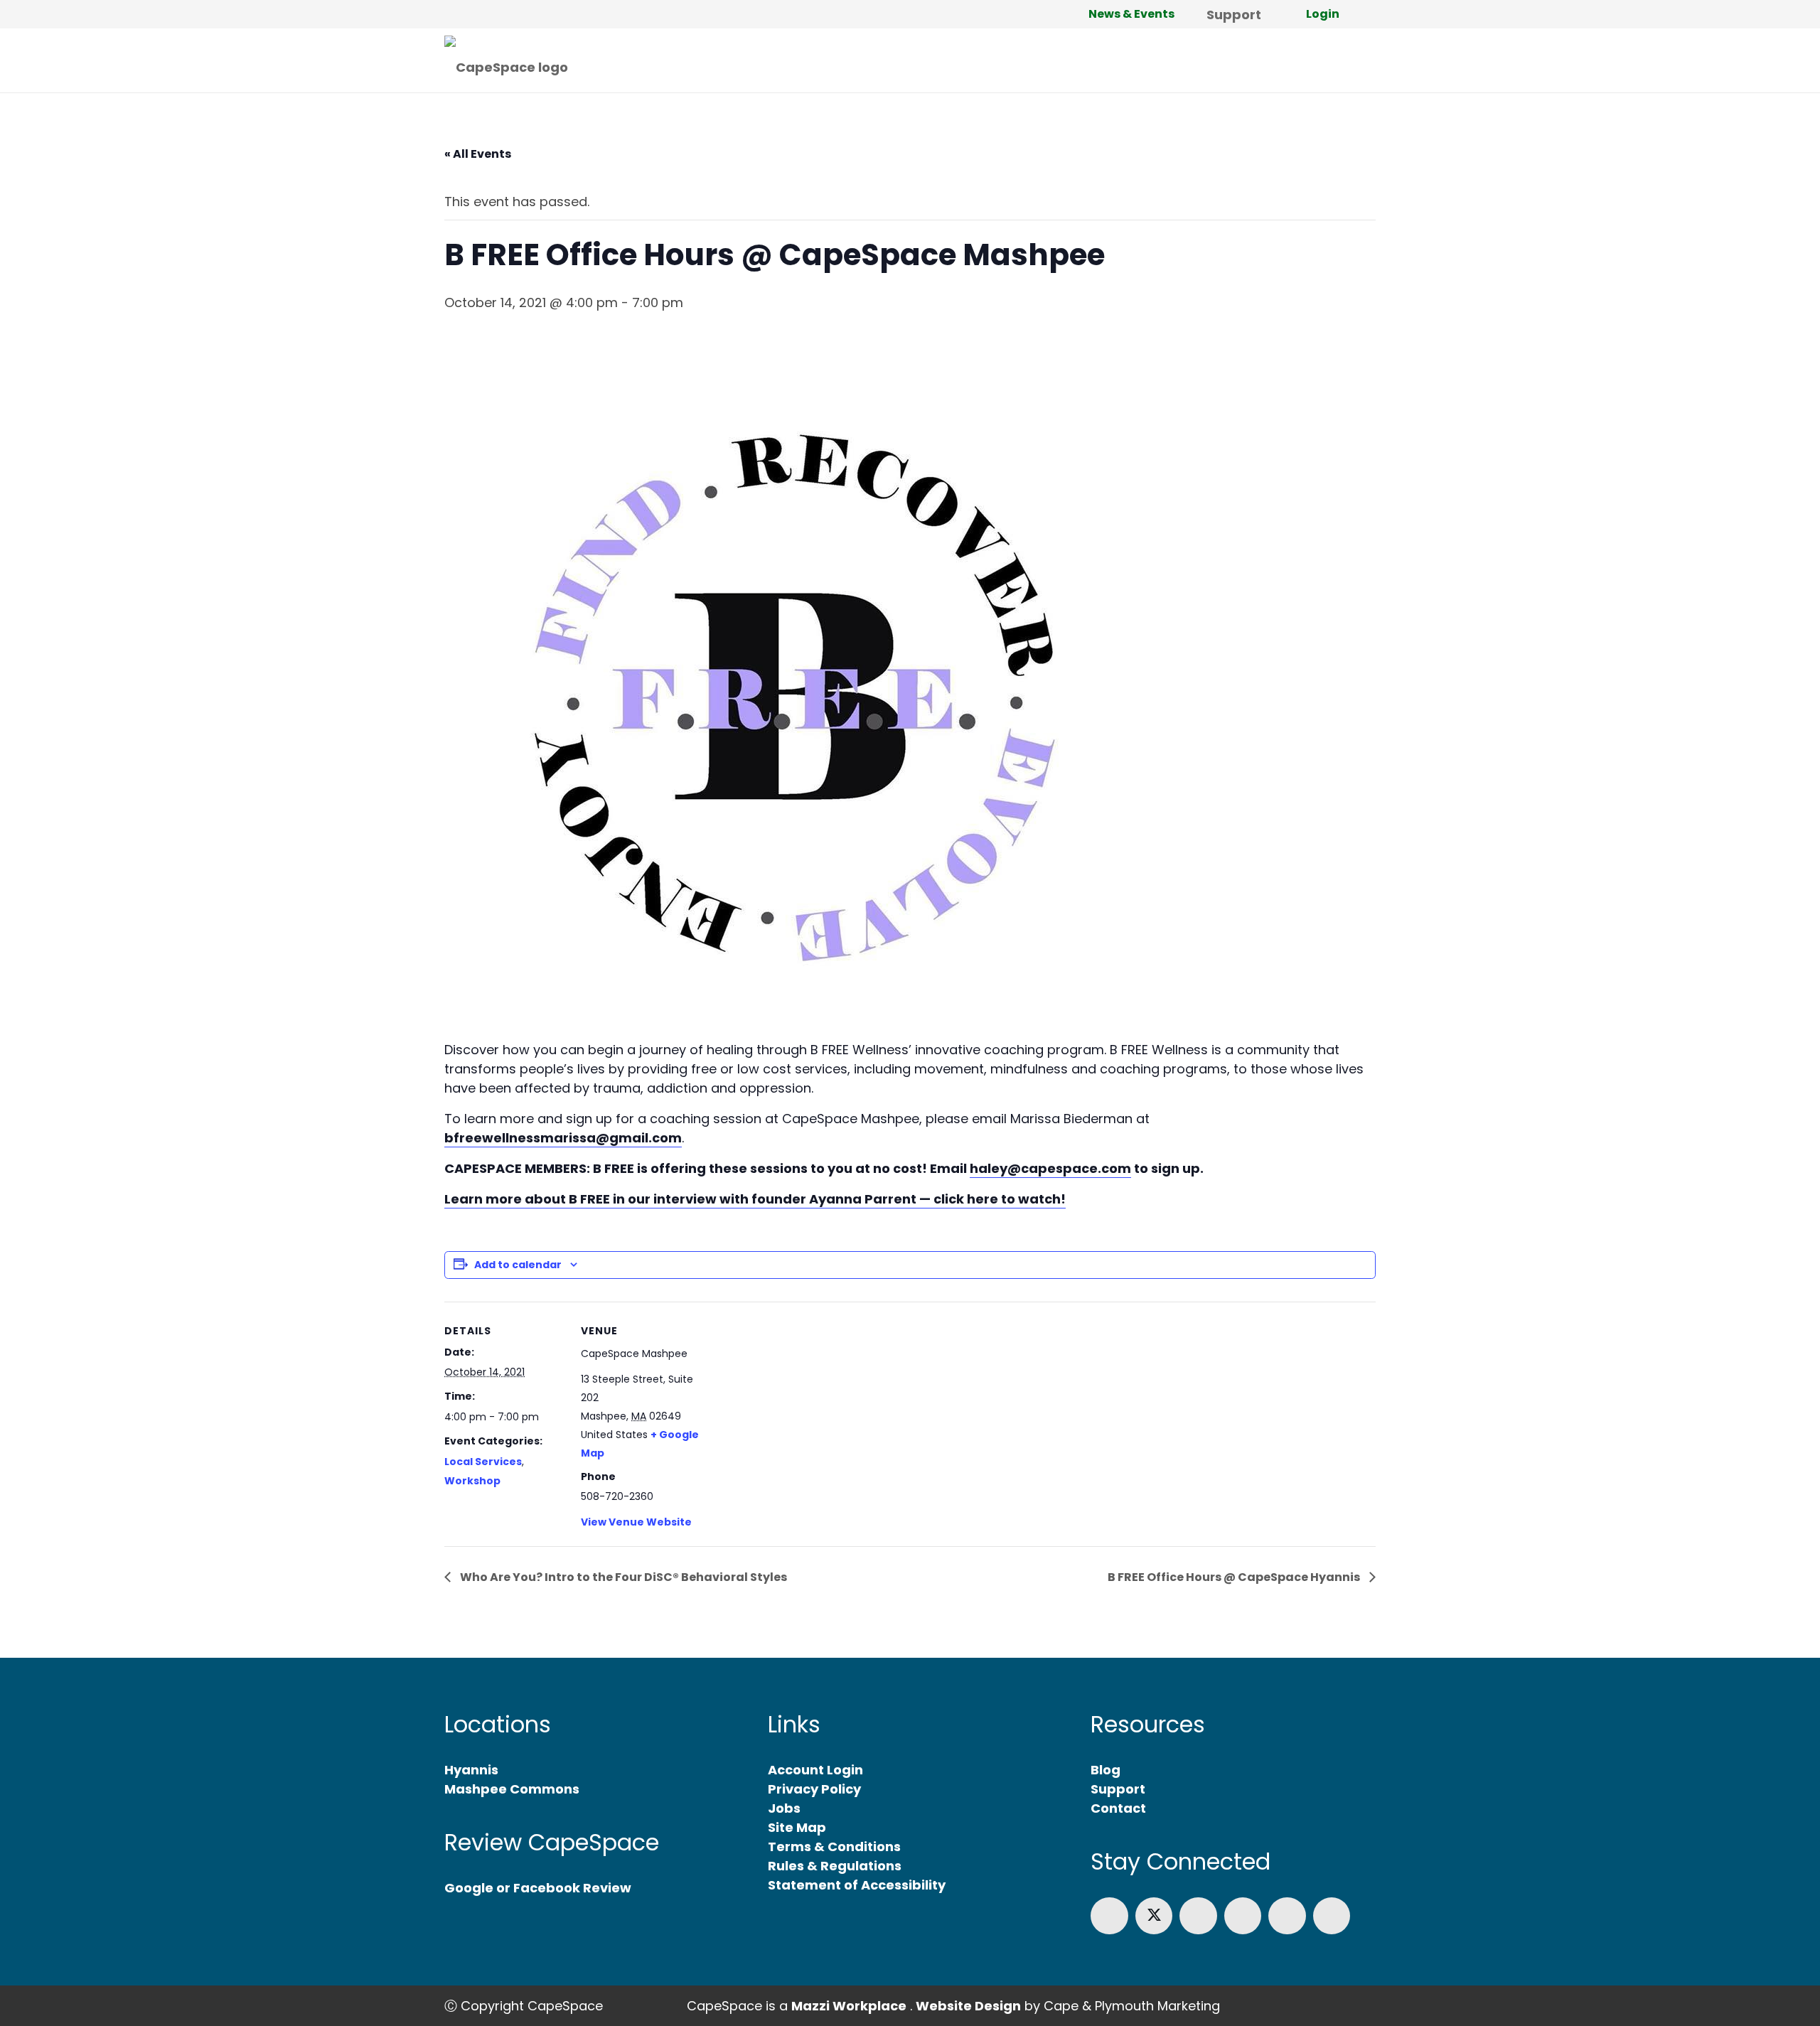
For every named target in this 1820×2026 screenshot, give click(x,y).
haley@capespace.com (1050, 1168)
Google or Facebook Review (538, 1888)
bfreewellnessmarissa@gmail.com (563, 1138)
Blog (1106, 1770)
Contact (1118, 1808)
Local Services (483, 1462)
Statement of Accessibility (857, 1885)
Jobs (784, 1808)
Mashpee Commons (512, 1789)
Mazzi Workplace (849, 2006)
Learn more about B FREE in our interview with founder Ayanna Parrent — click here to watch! (755, 1199)
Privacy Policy (814, 1789)
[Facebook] (1109, 1916)
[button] (1273, 14)
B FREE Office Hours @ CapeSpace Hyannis (1235, 1577)
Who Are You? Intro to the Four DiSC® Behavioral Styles (622, 1577)
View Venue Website (636, 1522)
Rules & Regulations (835, 1866)
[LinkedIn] (1198, 1916)
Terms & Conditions (834, 1847)
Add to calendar (518, 1265)
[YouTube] (1287, 1916)
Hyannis (471, 1770)
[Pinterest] (1332, 1916)
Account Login (815, 1770)
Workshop (472, 1481)
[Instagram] (1243, 1916)
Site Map (797, 1827)
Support (1118, 1789)
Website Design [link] (968, 2006)
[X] (1154, 1916)
